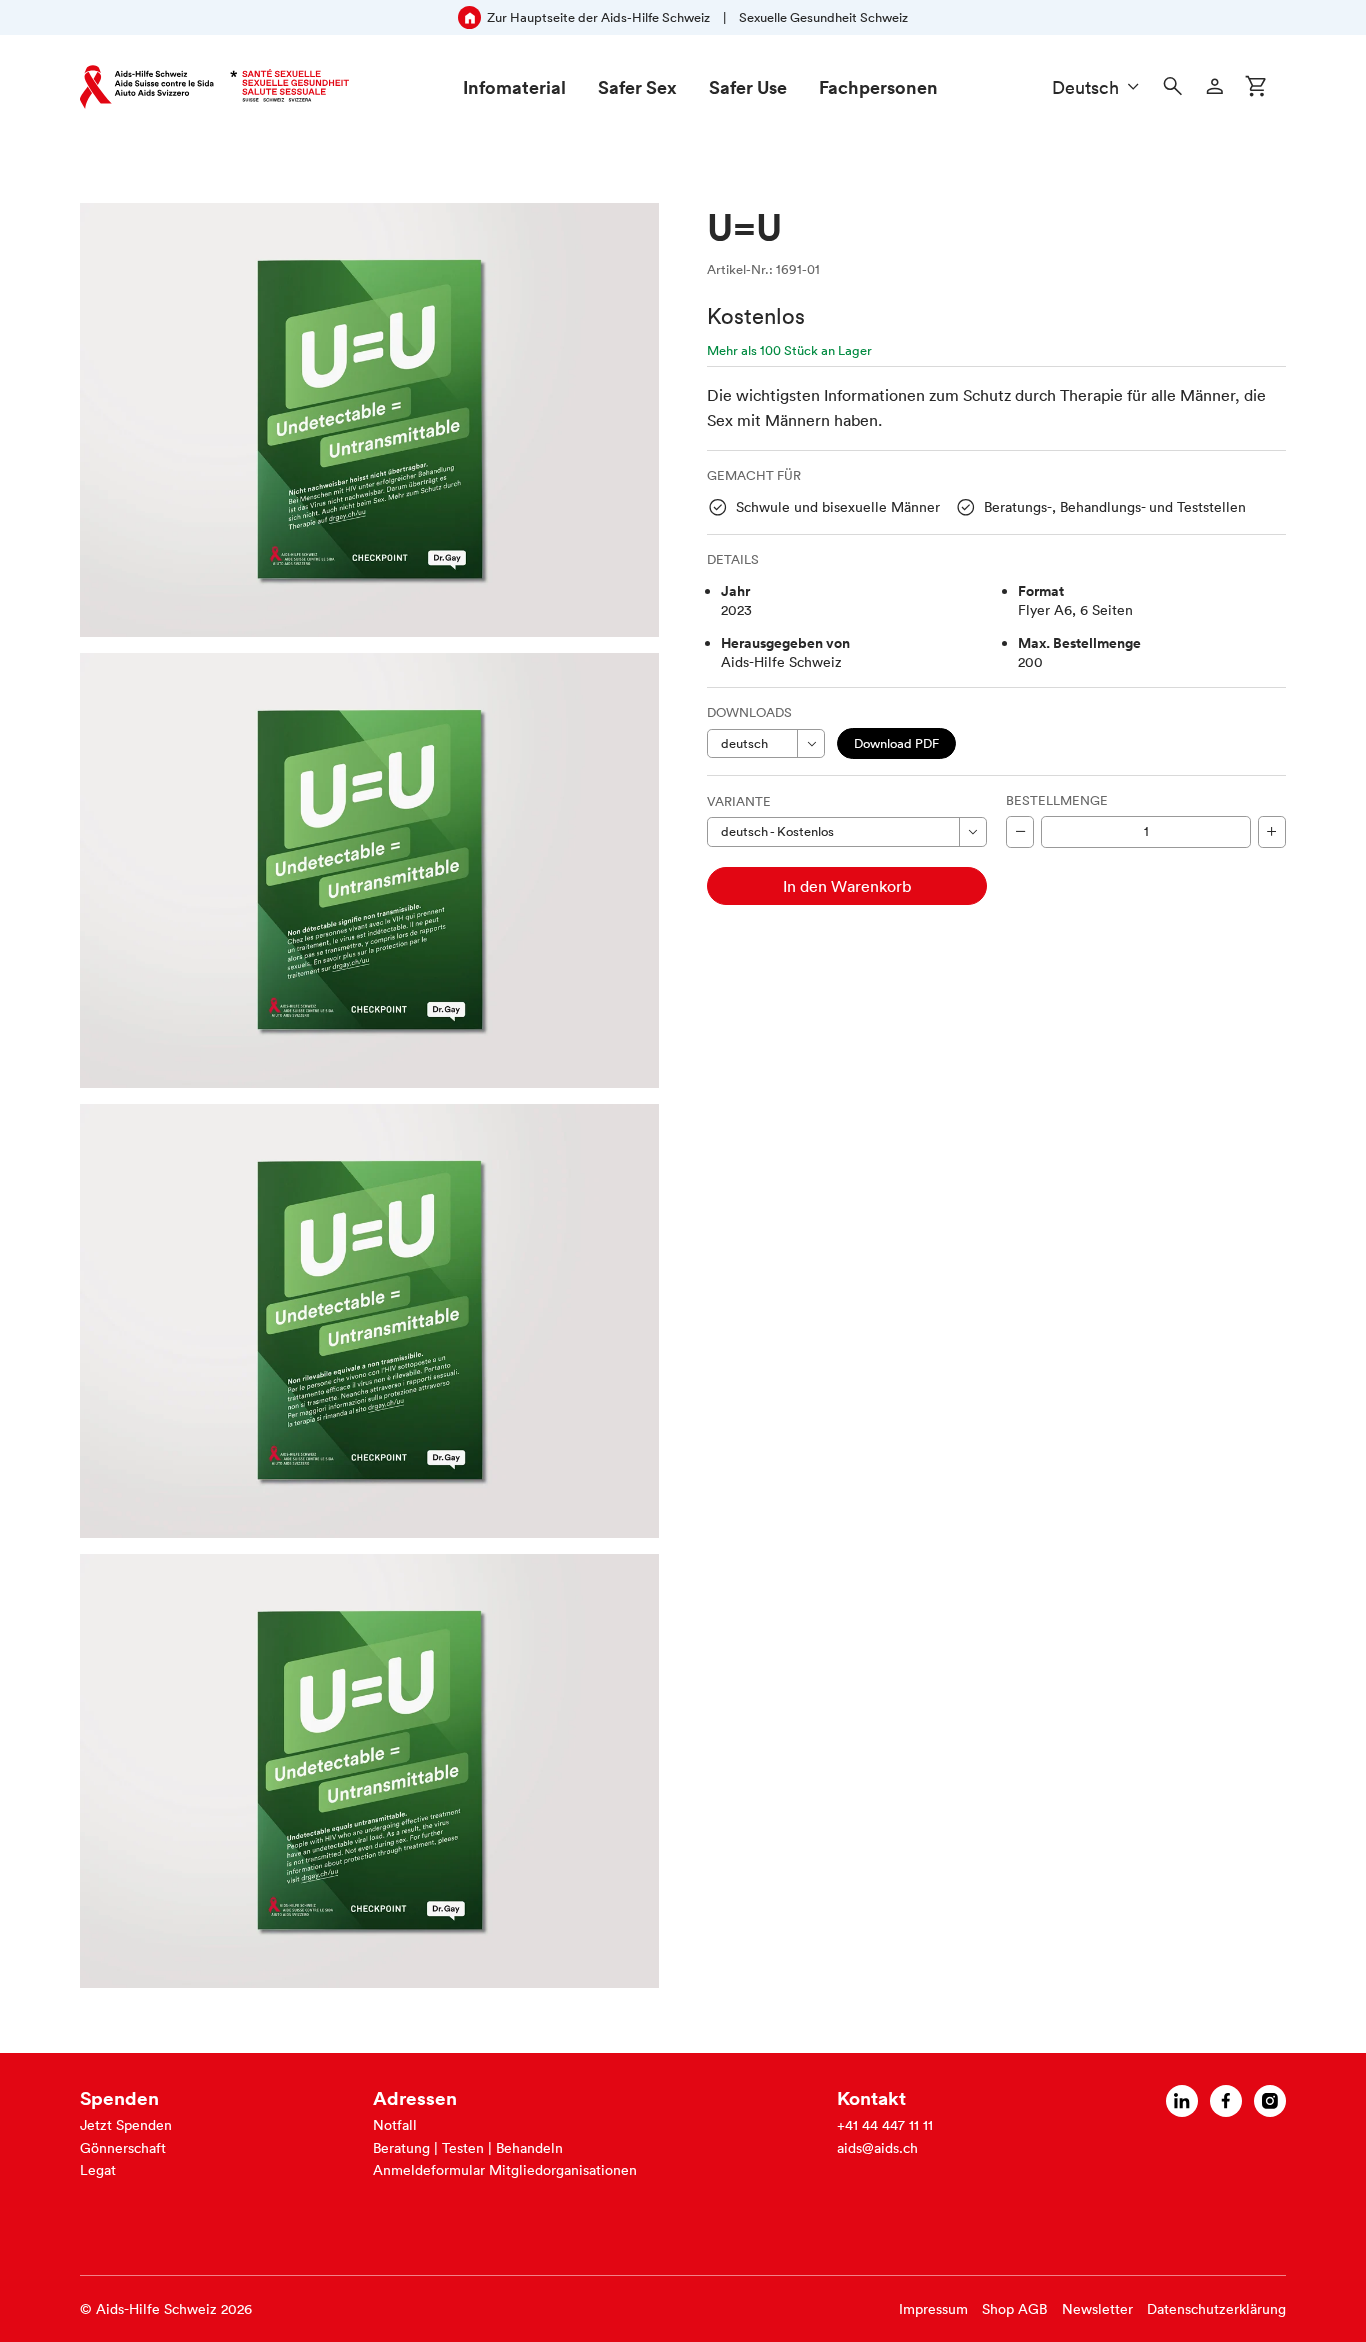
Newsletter (1097, 2309)
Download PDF (896, 743)
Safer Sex (637, 87)
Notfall (395, 2125)
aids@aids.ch (877, 2148)
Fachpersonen (878, 87)
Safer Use (748, 87)
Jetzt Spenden (126, 2125)
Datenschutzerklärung (1216, 2309)
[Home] (214, 87)
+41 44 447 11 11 (885, 2125)
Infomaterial (514, 87)
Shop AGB (1014, 2309)
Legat (98, 2170)
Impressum (933, 2309)
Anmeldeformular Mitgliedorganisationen (505, 2170)
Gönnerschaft (123, 2148)
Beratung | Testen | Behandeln (468, 2148)
